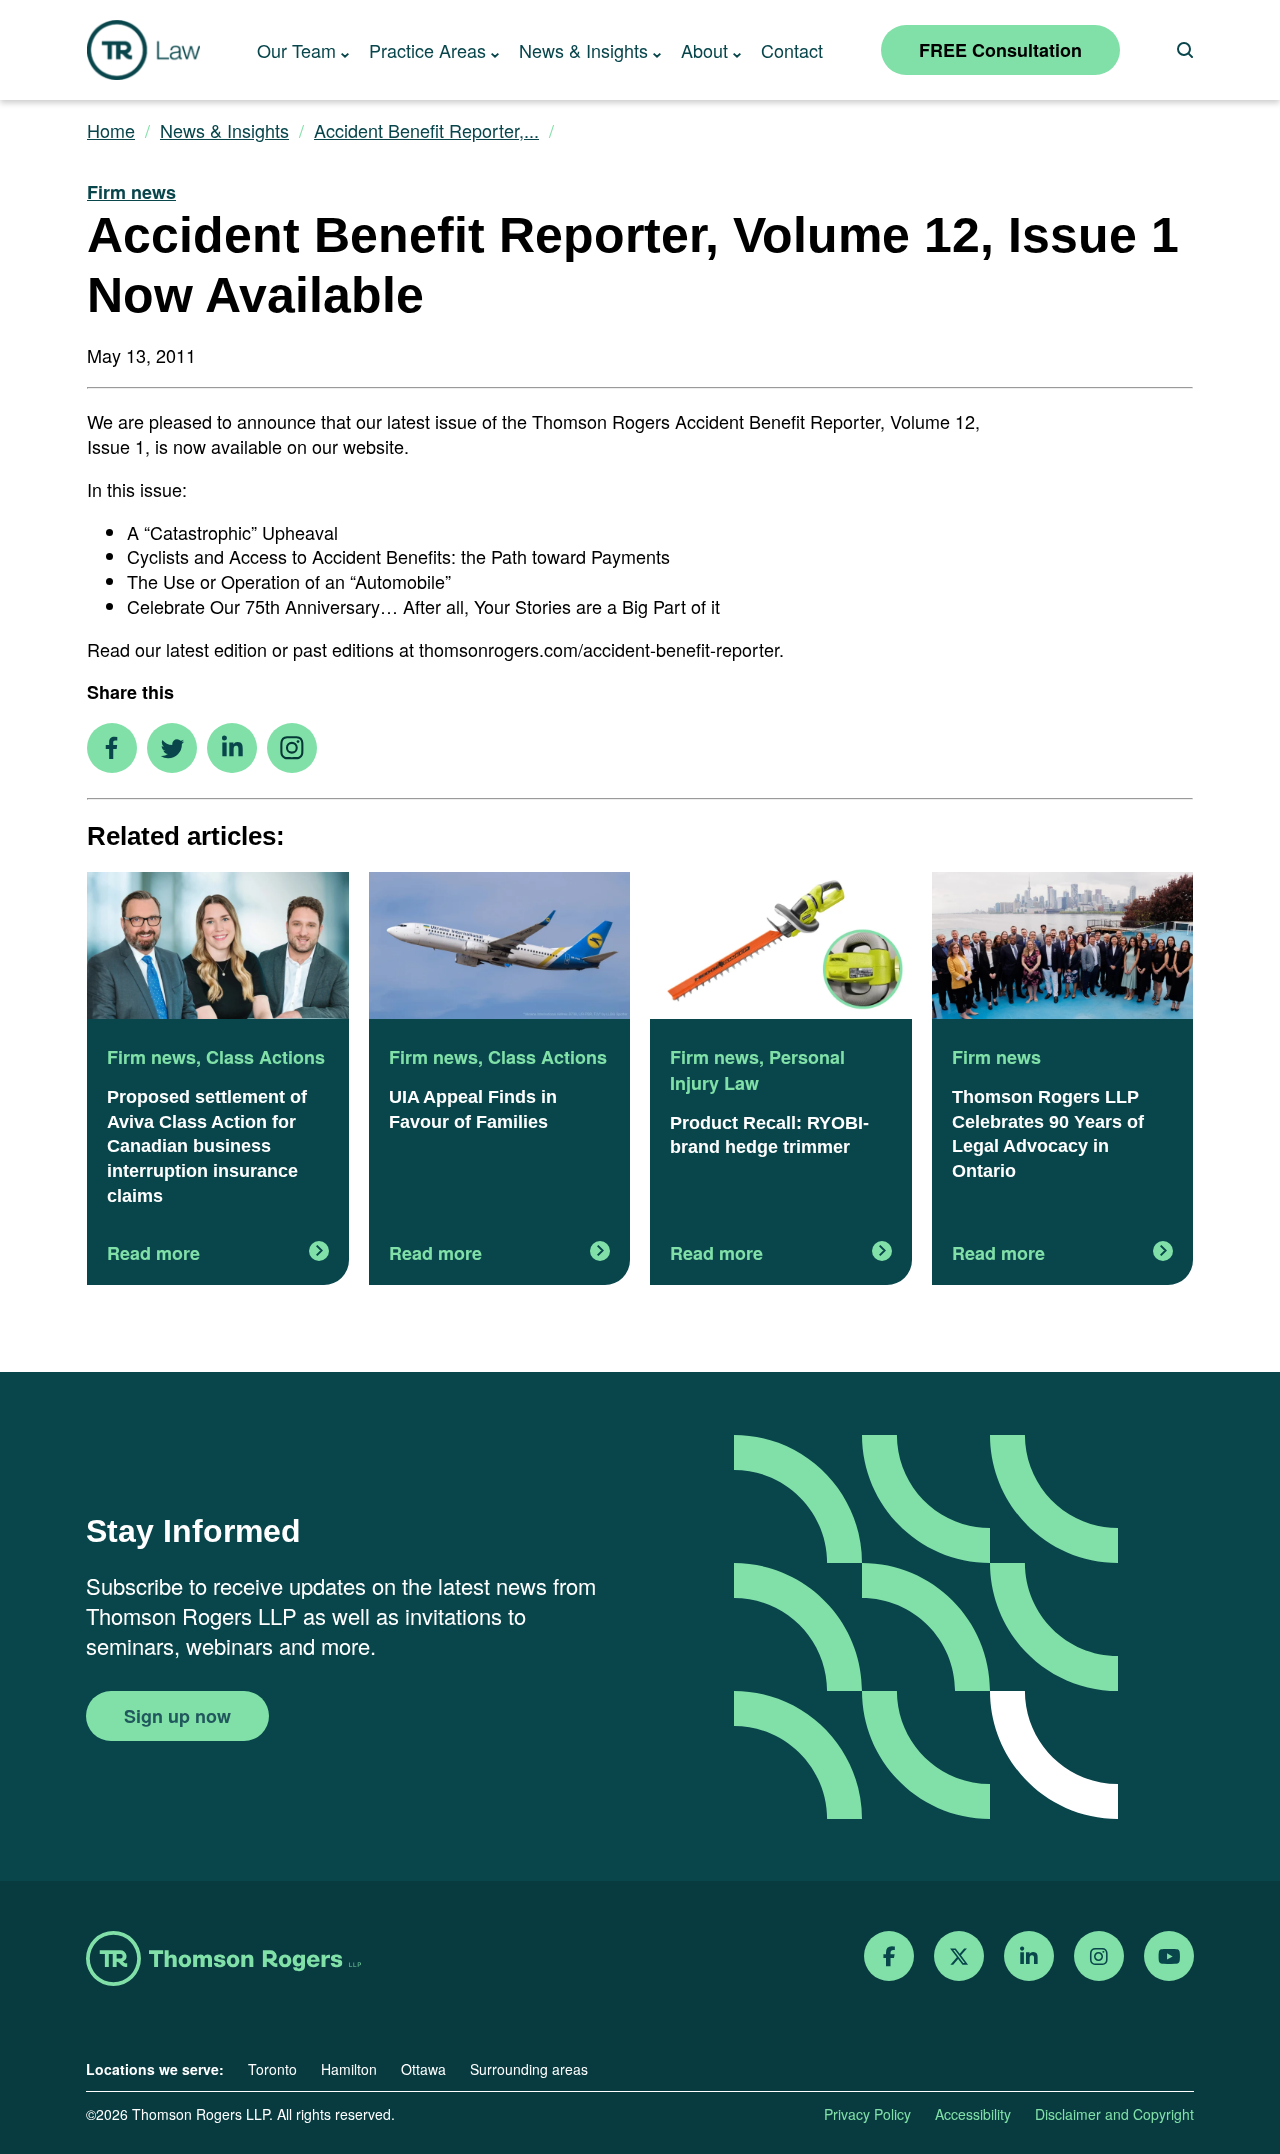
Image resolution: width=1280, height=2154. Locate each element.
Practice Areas (427, 50)
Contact (792, 50)
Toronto (272, 2069)
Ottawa (423, 2069)
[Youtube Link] (1169, 1956)
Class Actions (265, 1057)
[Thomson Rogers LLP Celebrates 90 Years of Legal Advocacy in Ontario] (1063, 948)
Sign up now (177, 1716)
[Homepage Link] (223, 1960)
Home (111, 130)
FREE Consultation (1000, 50)
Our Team (296, 50)
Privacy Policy (867, 2114)
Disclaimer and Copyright (1114, 2114)
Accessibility (973, 2114)
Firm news (131, 192)
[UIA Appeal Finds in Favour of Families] (500, 948)
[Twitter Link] (959, 1956)
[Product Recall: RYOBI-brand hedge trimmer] (781, 948)
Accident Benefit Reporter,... (426, 130)
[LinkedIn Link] (1029, 1956)
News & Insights (583, 50)
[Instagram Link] (1099, 1956)
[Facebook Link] (889, 1956)
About (704, 50)
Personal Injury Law (757, 1070)
